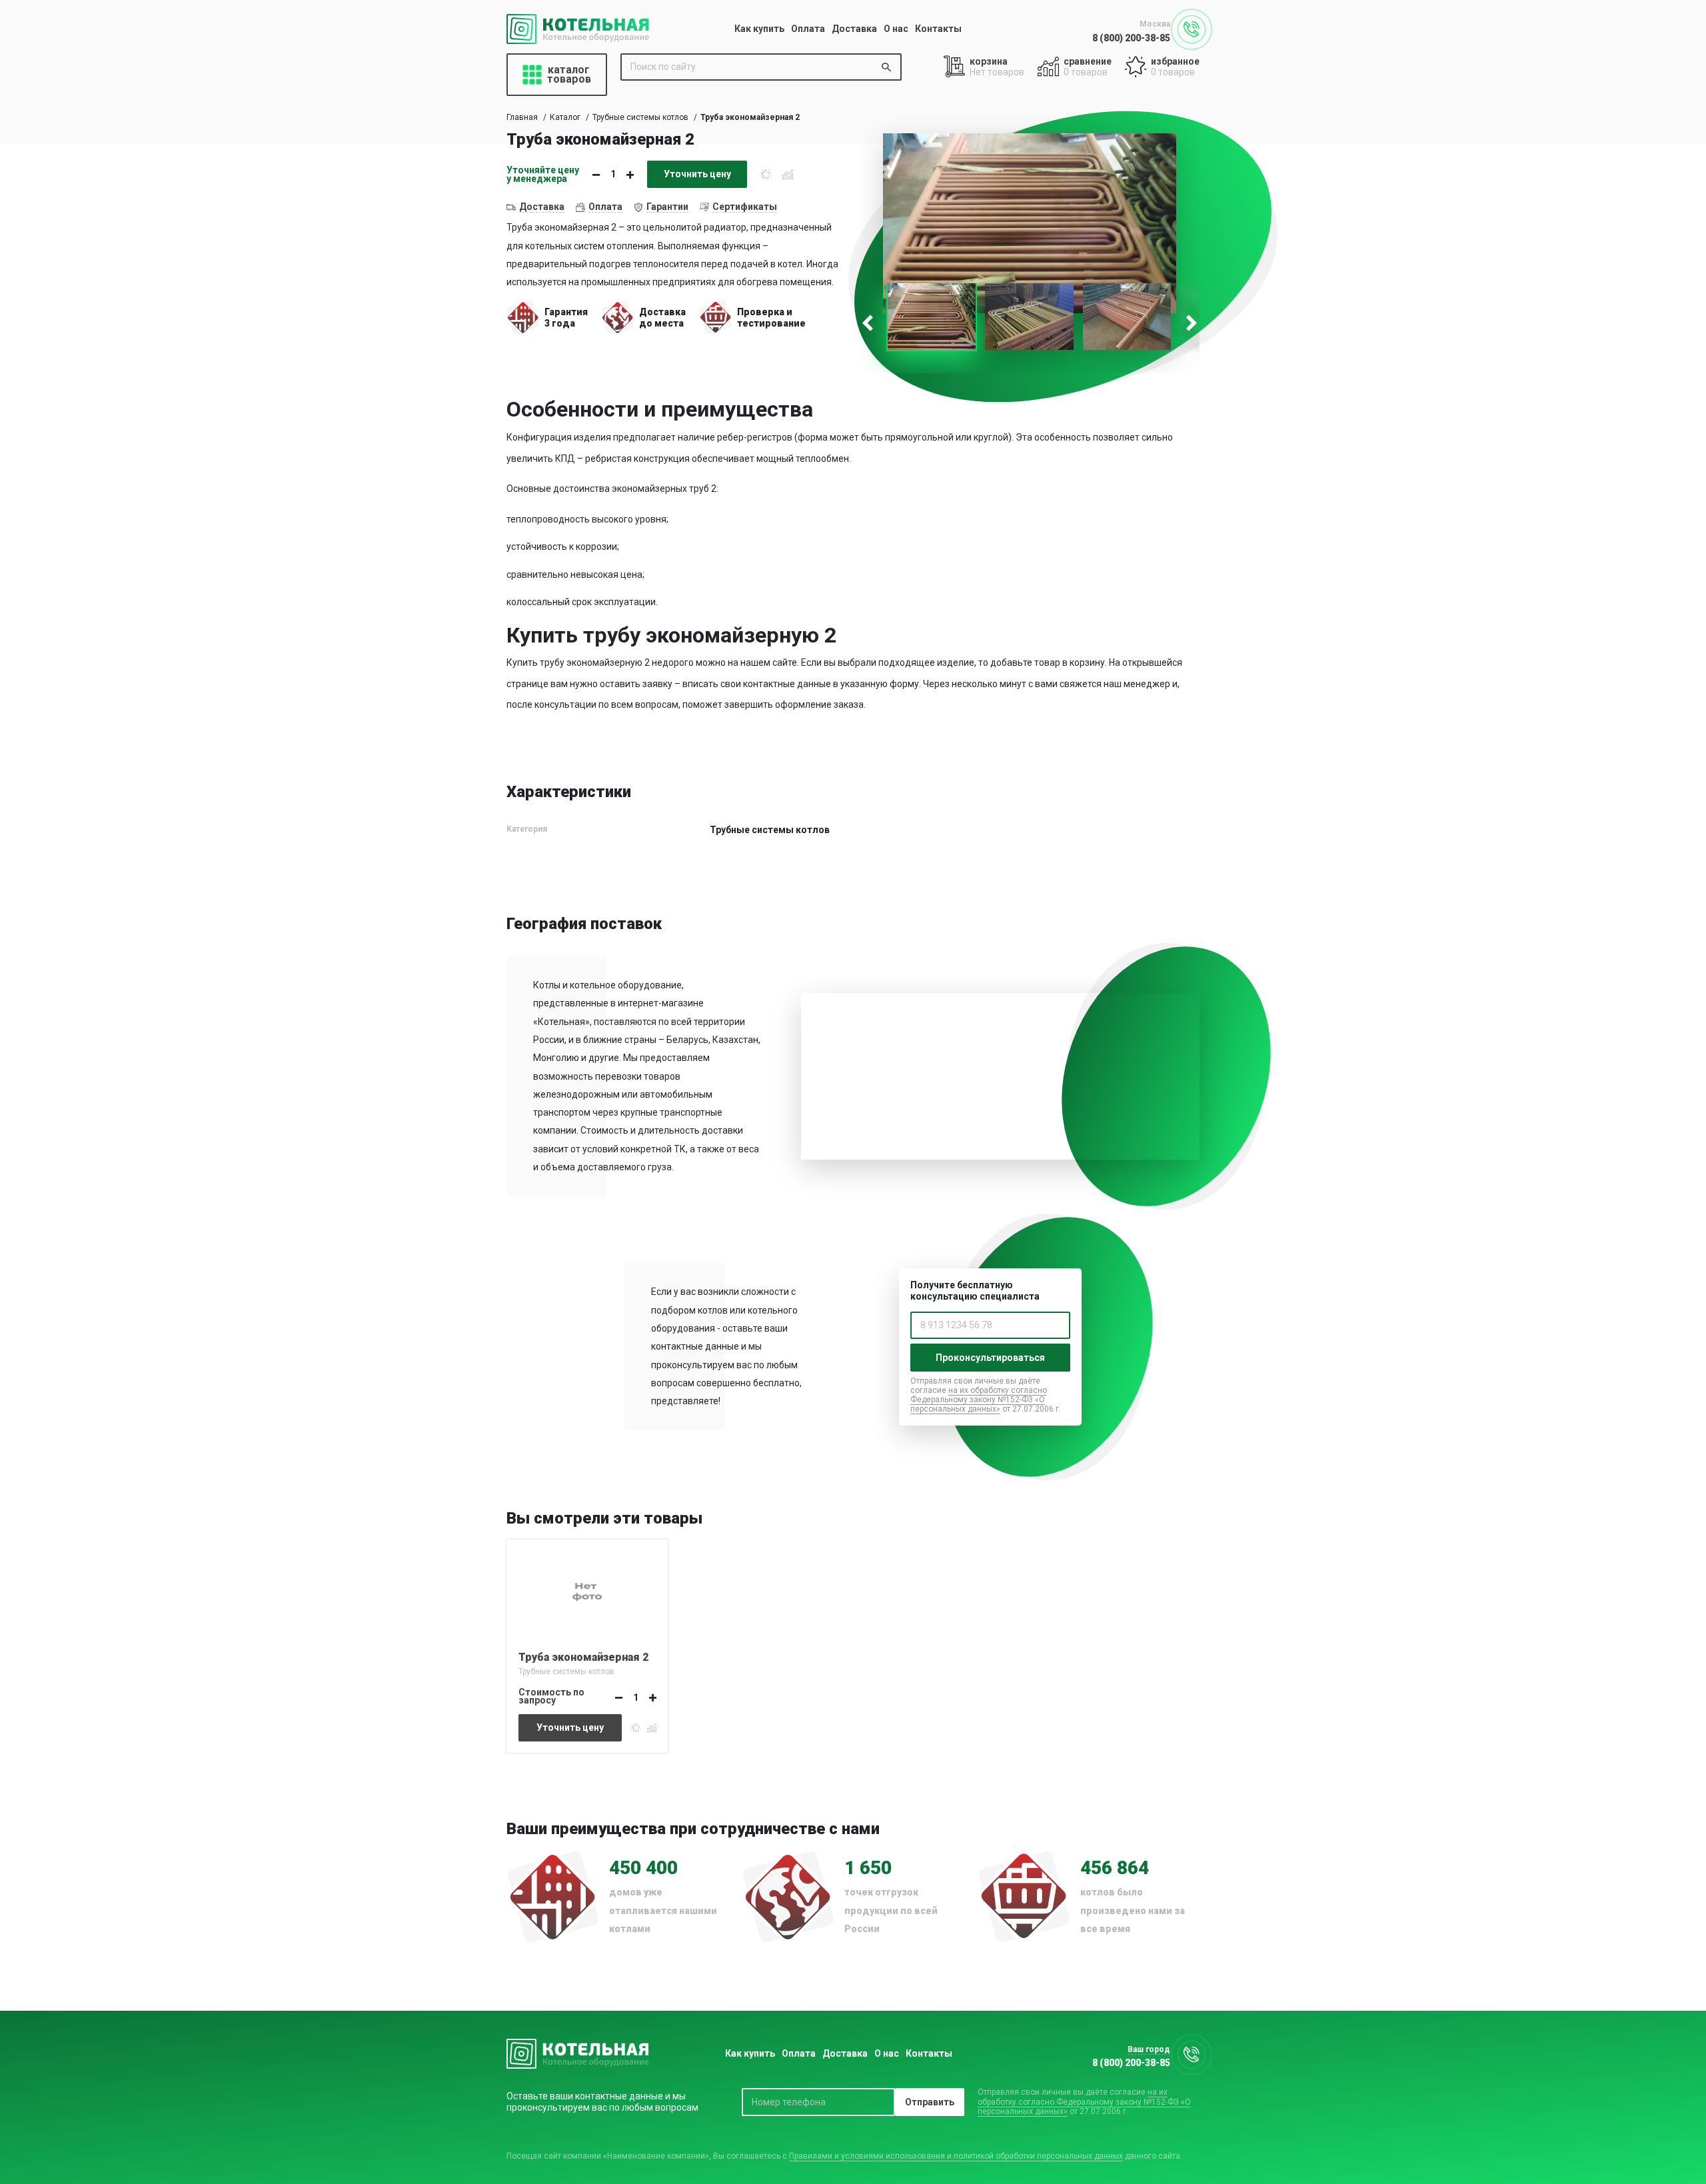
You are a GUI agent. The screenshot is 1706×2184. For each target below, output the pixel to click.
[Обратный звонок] (1192, 29)
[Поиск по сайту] (886, 67)
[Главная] (578, 29)
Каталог (565, 117)
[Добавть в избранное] (766, 174)
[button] (630, 175)
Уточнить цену (697, 174)
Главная (522, 117)
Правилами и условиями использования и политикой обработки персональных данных (956, 2156)
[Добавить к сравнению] (788, 174)
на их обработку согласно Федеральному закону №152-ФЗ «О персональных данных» (979, 1400)
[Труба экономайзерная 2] (587, 1590)
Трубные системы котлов (640, 117)
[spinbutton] (613, 174)
